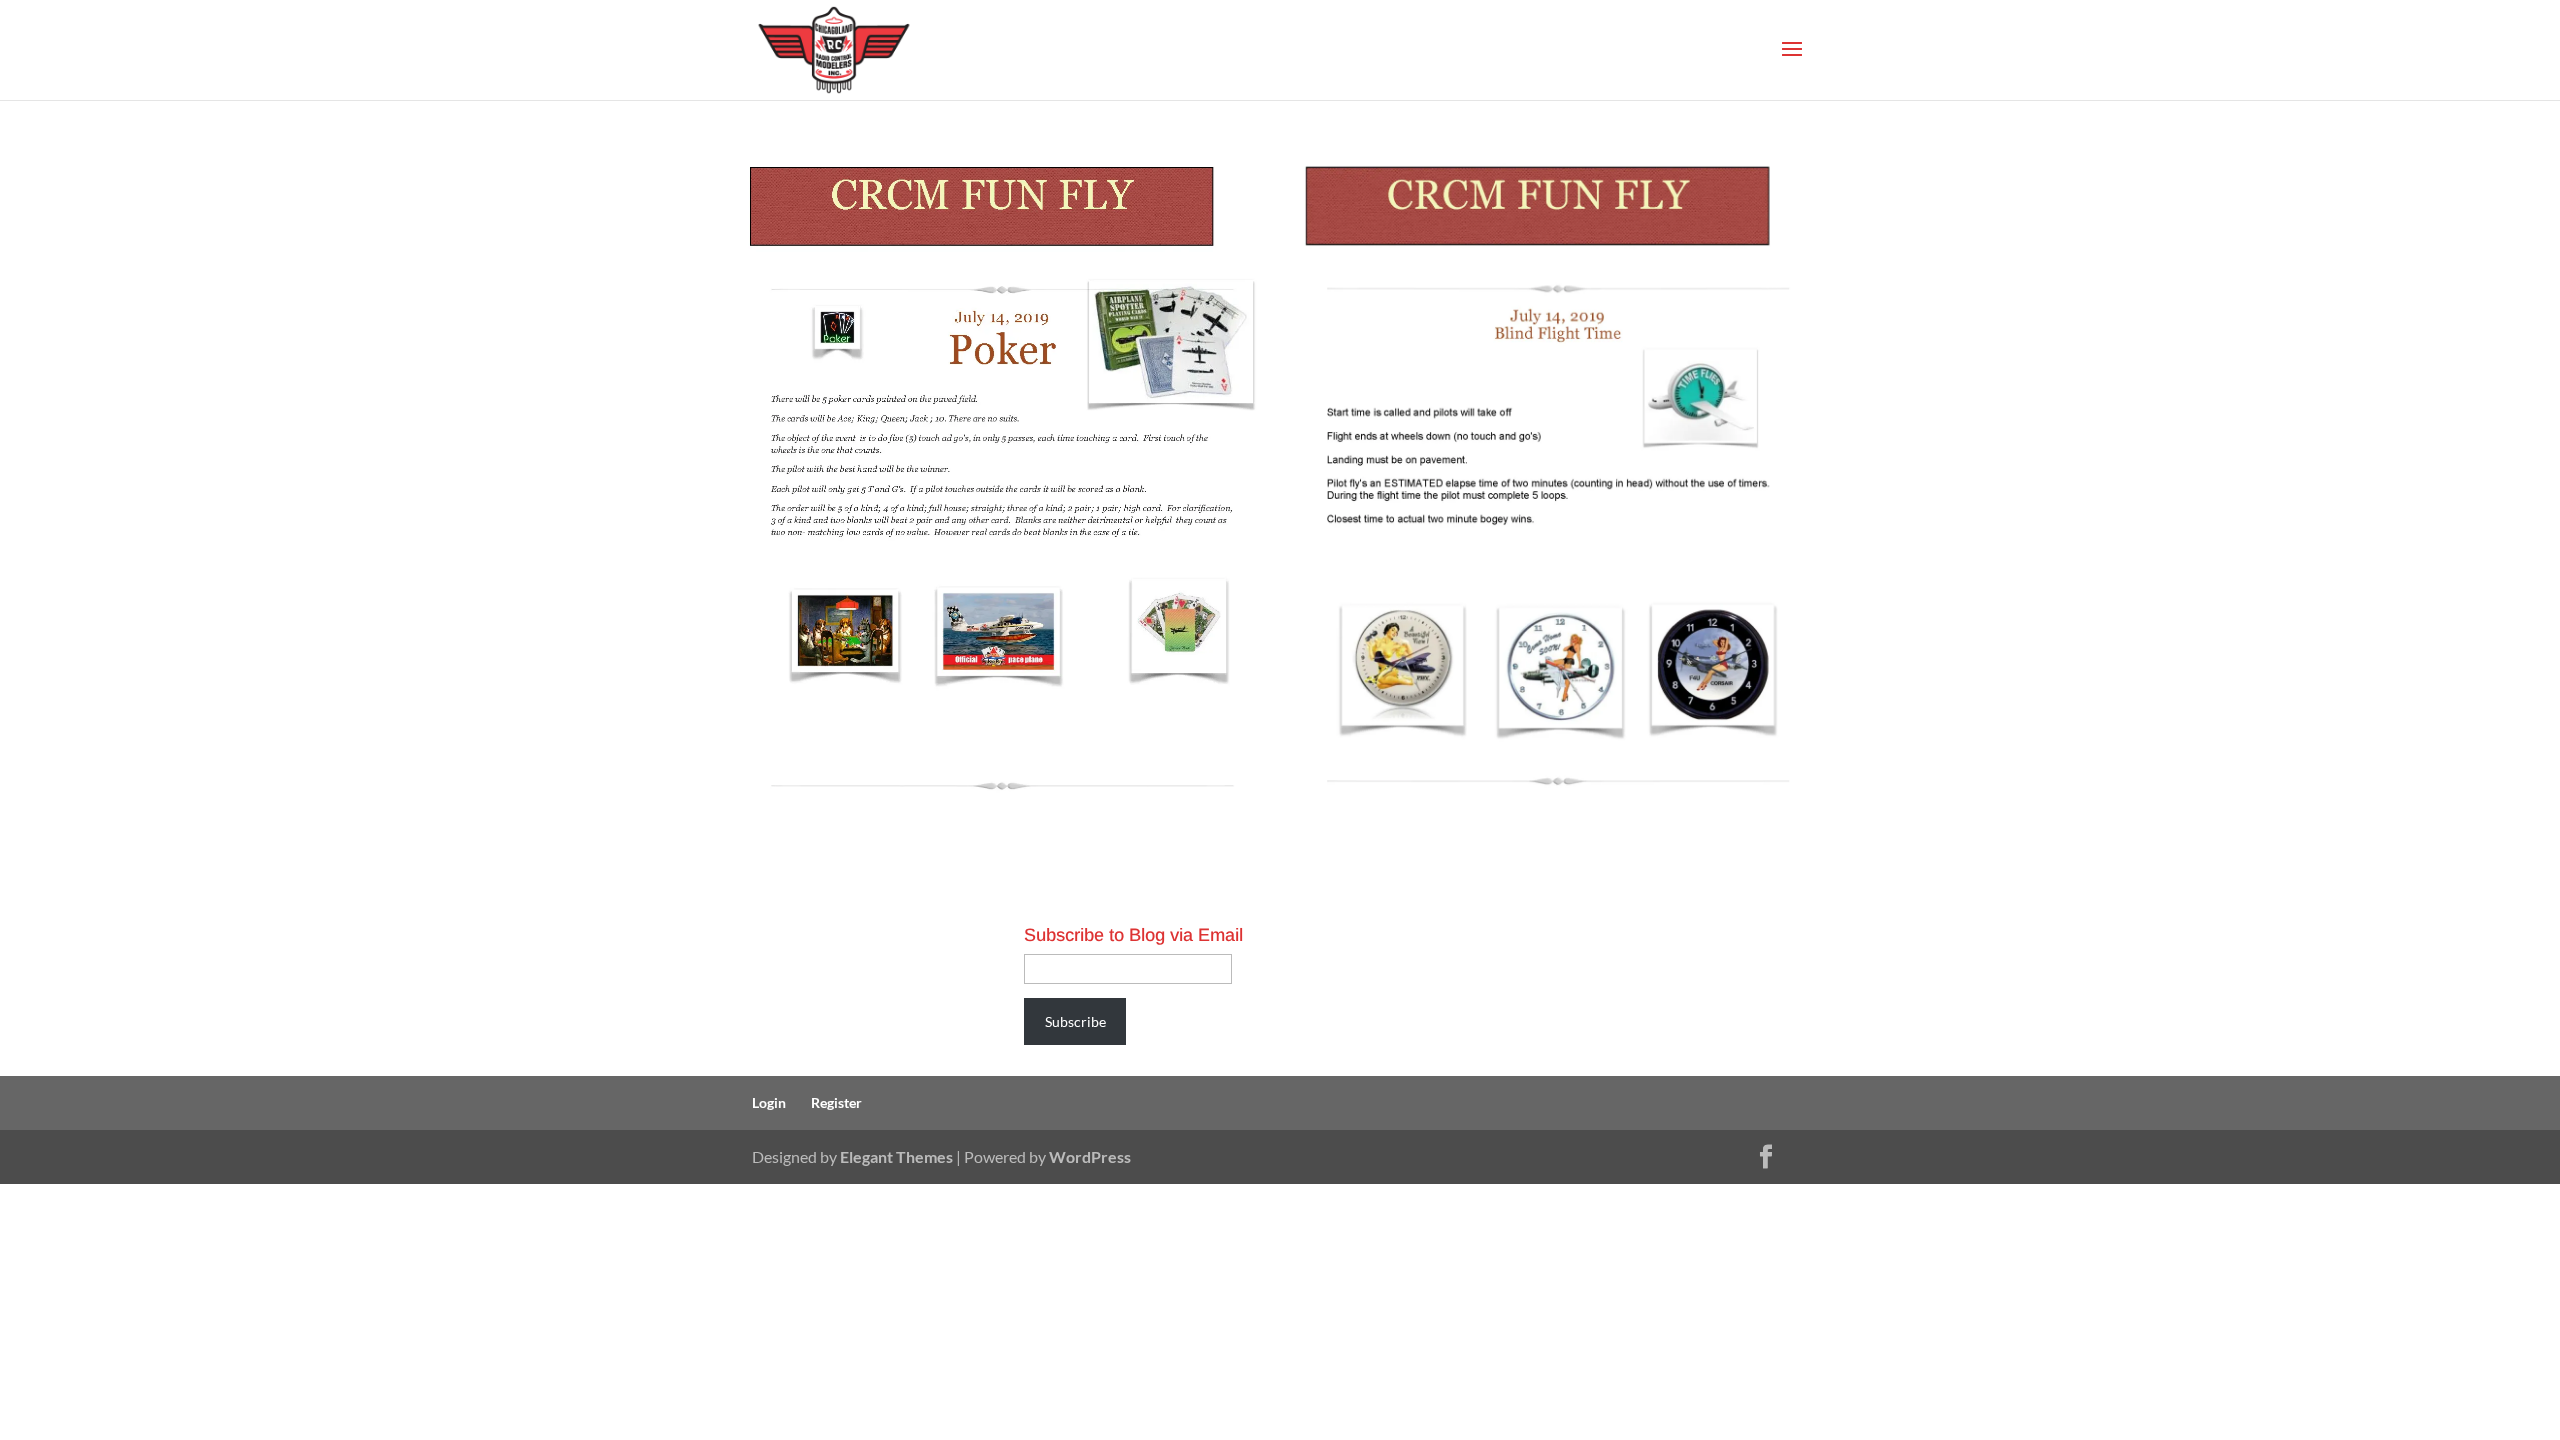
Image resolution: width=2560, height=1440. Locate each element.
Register (836, 1102)
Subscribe (1075, 1021)
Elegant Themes (896, 1156)
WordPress (1090, 1156)
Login (769, 1102)
